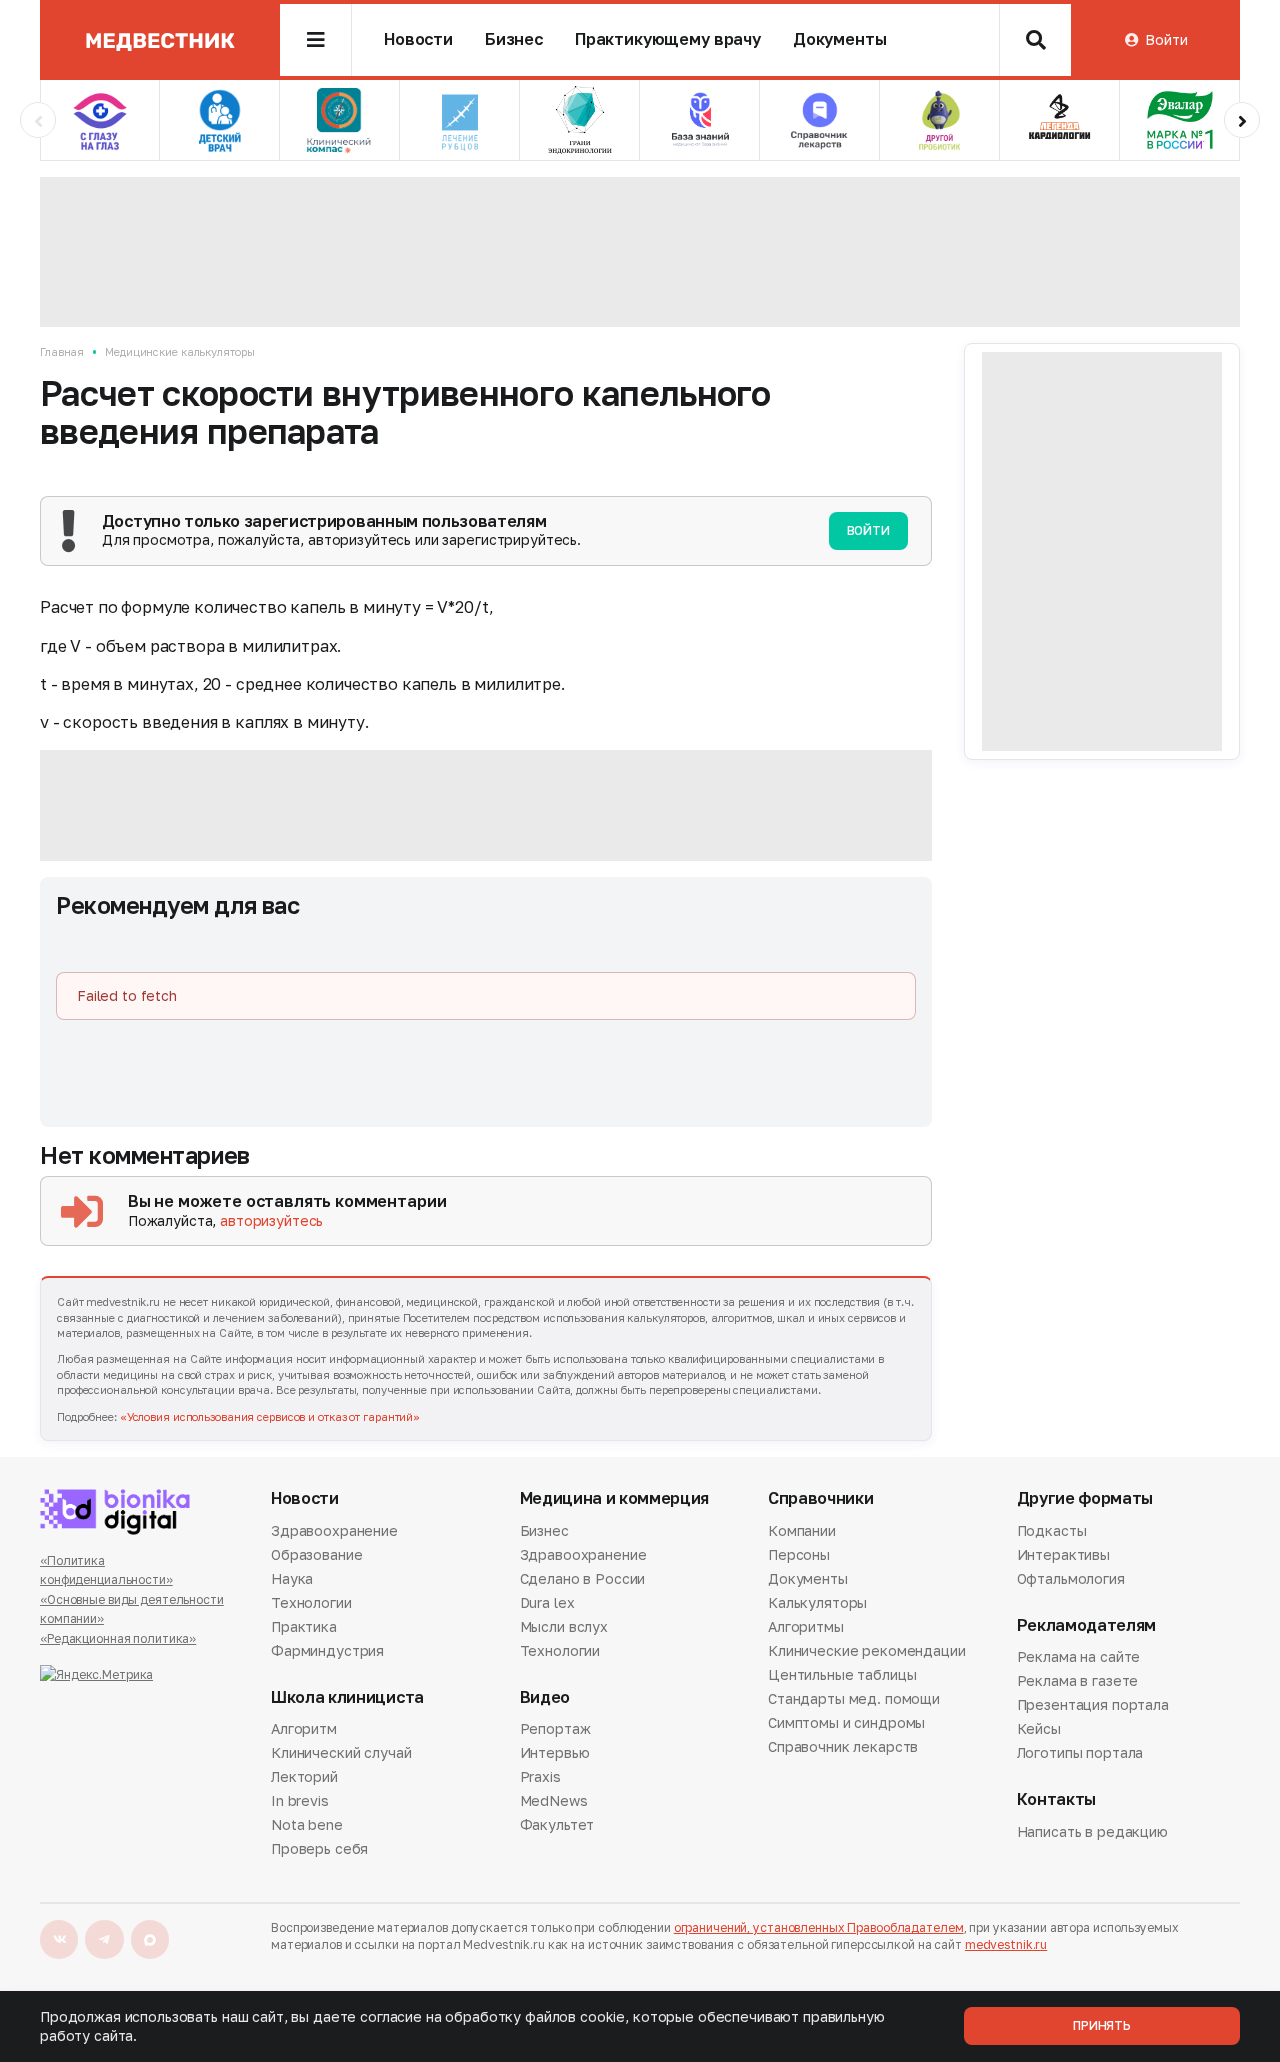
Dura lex (547, 1602)
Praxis (540, 1776)
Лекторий (304, 1776)
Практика (304, 1626)
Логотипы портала (1080, 1752)
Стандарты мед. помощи (854, 1698)
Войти (1166, 39)
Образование (316, 1554)
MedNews (554, 1800)
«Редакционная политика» (118, 1638)
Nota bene (307, 1824)
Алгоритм (304, 1730)
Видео (545, 1697)
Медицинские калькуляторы (179, 351)
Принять (1102, 2025)
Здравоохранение (334, 1532)
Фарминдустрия (327, 1650)
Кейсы (1039, 1728)
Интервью (555, 1752)
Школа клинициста (347, 1697)
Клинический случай (341, 1752)
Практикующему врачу (668, 39)
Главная (62, 351)
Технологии (311, 1602)
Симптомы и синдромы (846, 1722)
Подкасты (1052, 1532)
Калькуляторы (817, 1602)
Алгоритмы (806, 1626)
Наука (292, 1578)
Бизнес (514, 39)
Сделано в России (583, 1578)
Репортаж (555, 1730)
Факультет (557, 1824)
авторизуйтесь (271, 1220)
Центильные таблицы (842, 1674)
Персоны (799, 1554)
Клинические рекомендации (867, 1650)
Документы (840, 39)
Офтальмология (1071, 1578)
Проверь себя (319, 1848)
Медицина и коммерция (615, 1498)
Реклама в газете (1078, 1680)
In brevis (300, 1800)
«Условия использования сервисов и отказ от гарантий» (270, 1416)
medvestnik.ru (1006, 1944)
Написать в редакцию (1092, 1833)
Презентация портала (1093, 1704)
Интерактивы (1063, 1554)
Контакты (1056, 1799)
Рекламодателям (1087, 1625)
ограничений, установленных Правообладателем (819, 1927)
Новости (418, 39)
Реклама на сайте (1079, 1658)
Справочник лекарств (843, 1746)
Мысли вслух (564, 1626)
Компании (802, 1532)
